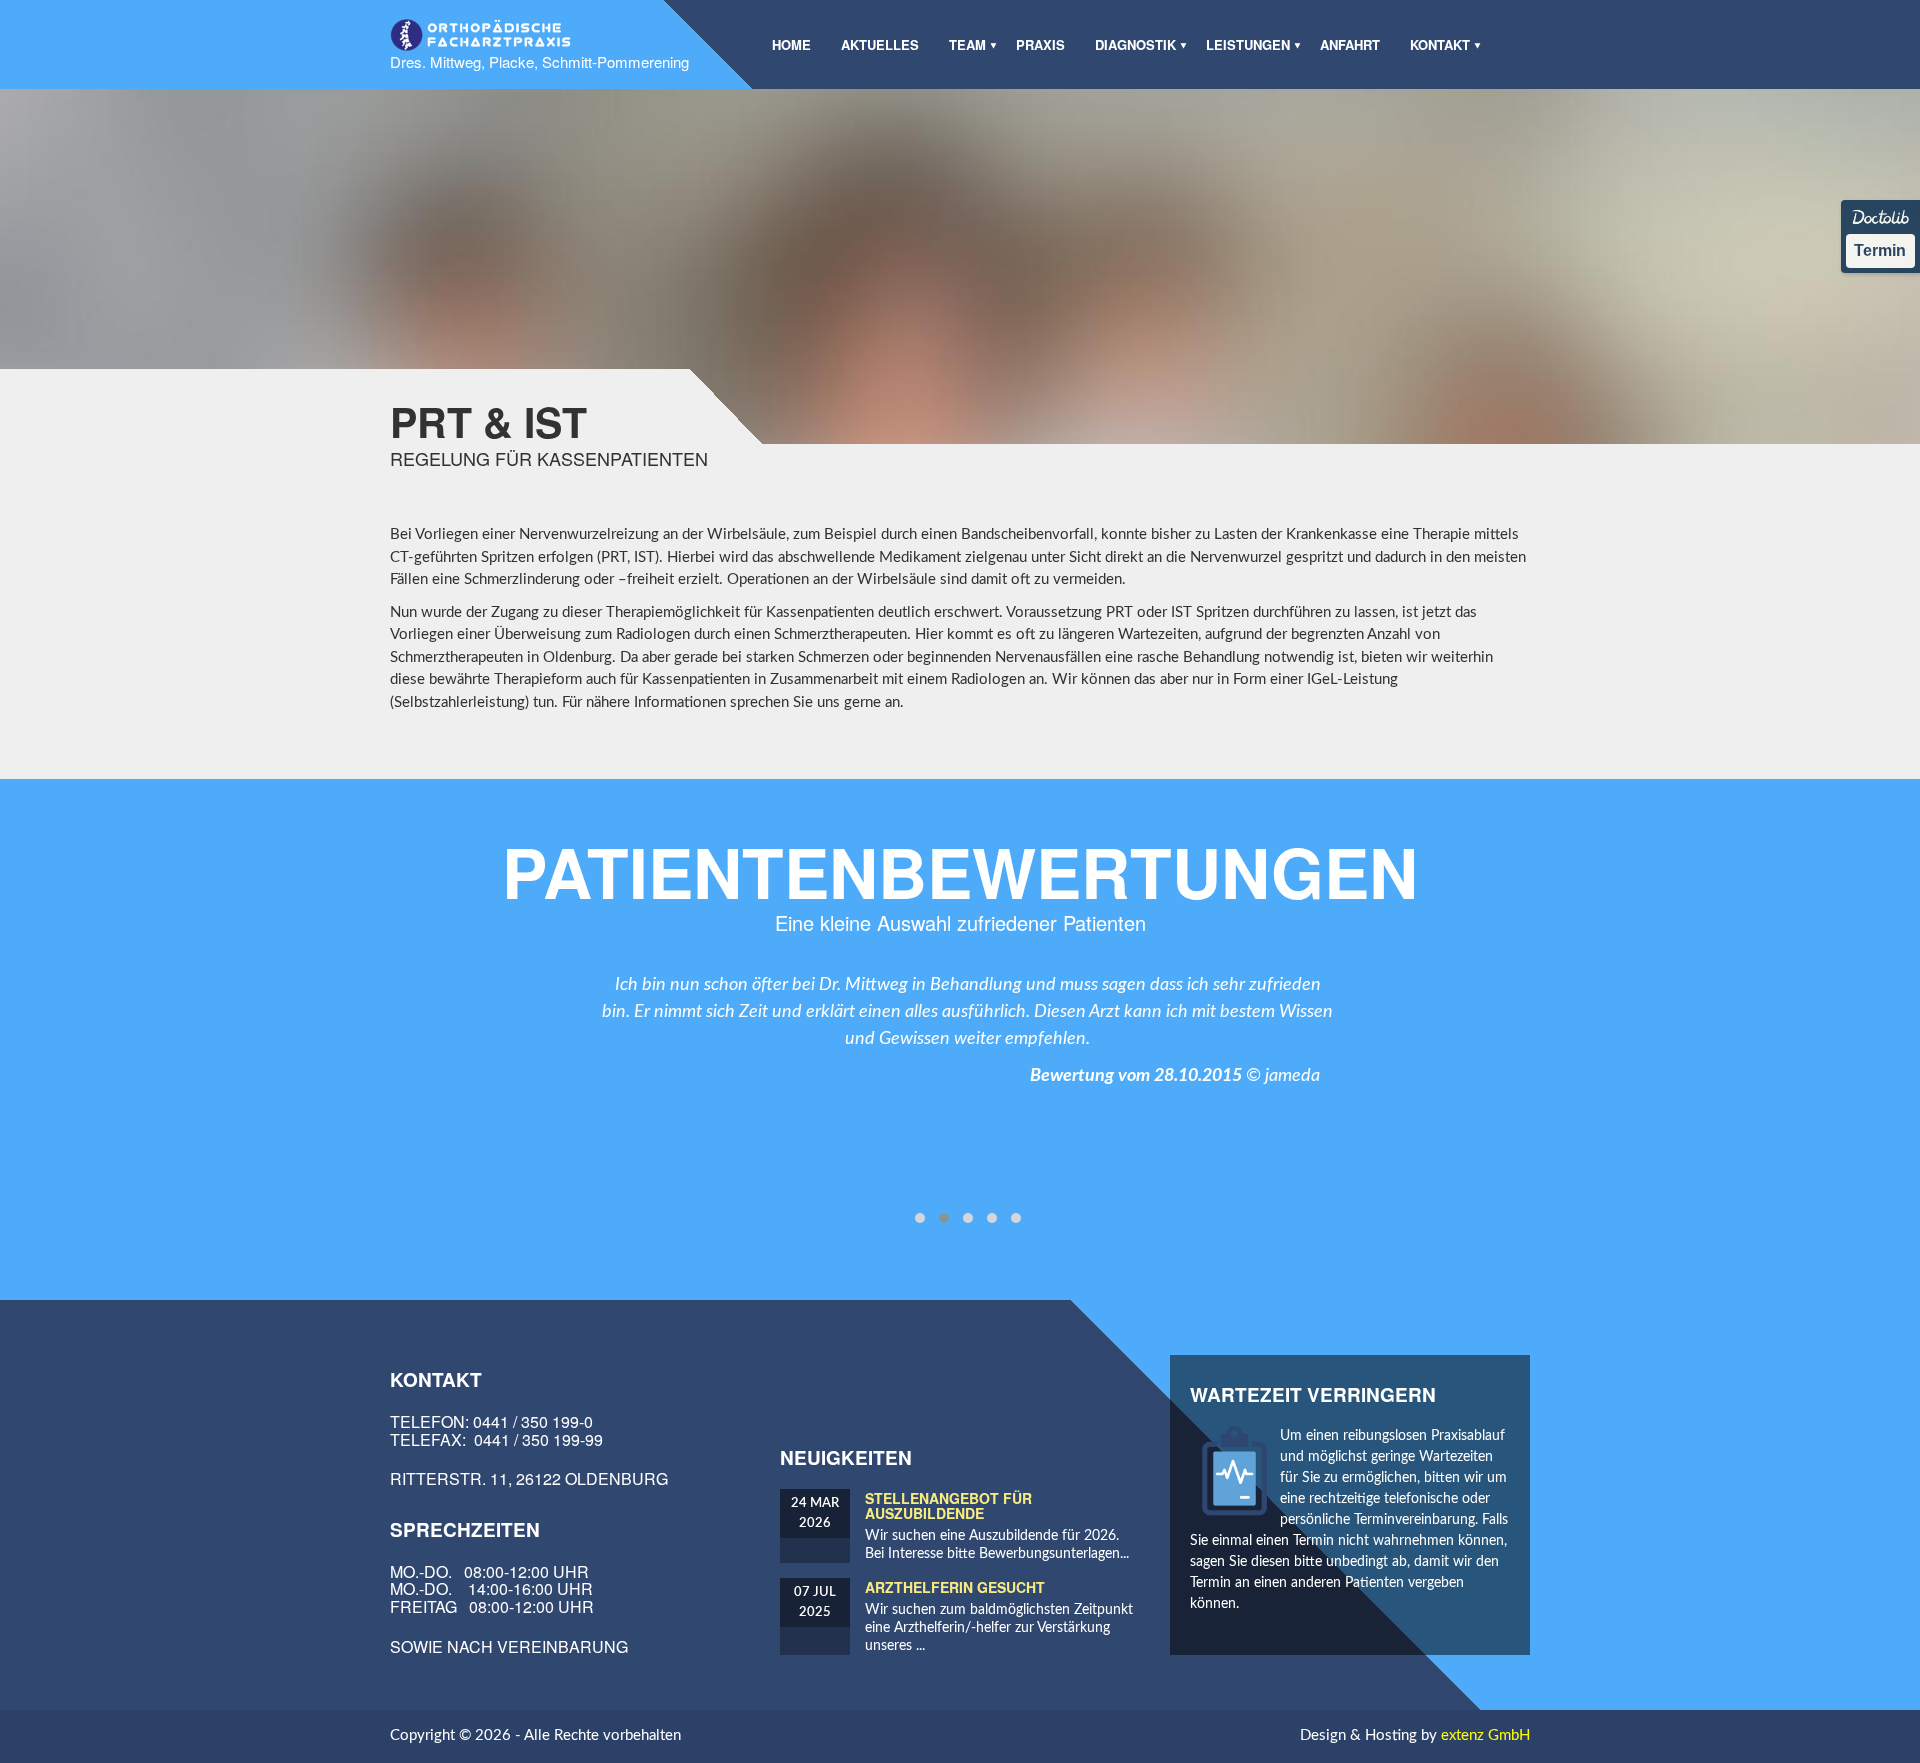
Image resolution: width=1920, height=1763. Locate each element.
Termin (1880, 250)
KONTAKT (1440, 44)
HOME (791, 44)
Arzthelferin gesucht (955, 1587)
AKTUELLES (880, 44)
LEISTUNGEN (1248, 44)
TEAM (967, 44)
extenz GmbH (1485, 1735)
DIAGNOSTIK (1135, 44)
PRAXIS (1040, 44)
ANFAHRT (1350, 44)
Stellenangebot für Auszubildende (948, 1505)
